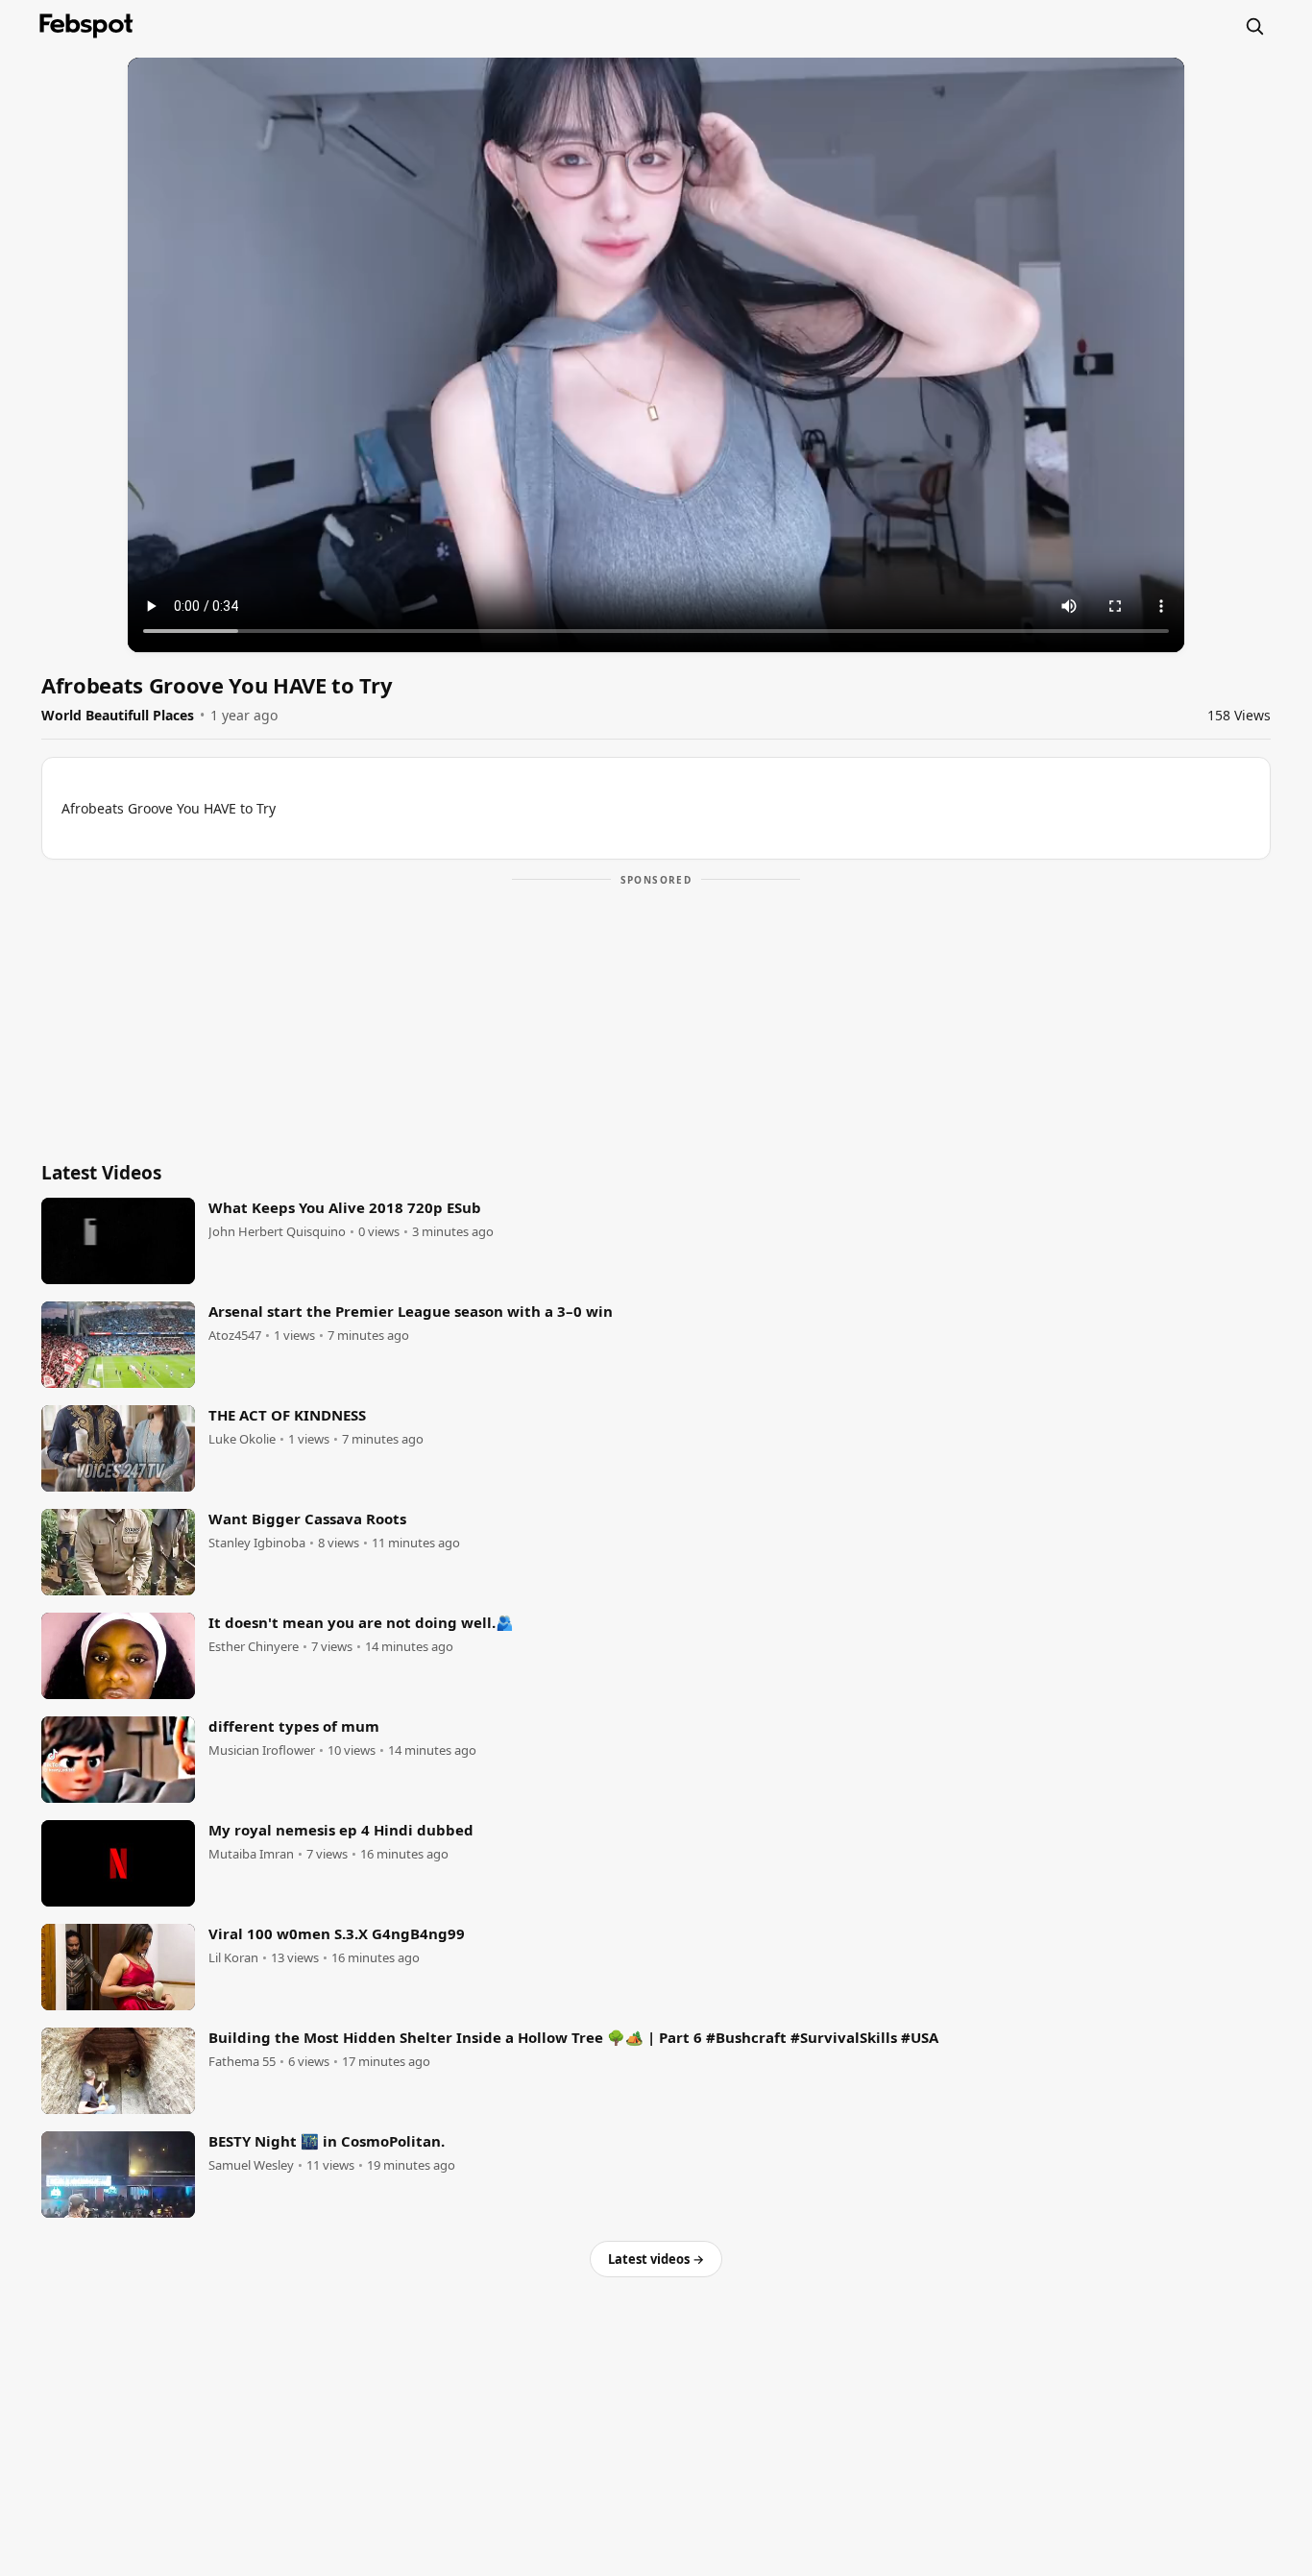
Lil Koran (233, 1958)
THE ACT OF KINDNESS (287, 1415)
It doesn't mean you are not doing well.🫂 (361, 1622)
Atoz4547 (235, 1336)
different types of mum (294, 1726)
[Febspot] (86, 26)
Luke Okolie (242, 1439)
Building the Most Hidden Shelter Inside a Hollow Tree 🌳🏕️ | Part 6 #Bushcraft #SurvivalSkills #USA (573, 2037)
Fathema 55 (242, 2062)
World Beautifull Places (118, 715)
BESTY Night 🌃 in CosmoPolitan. (327, 2141)
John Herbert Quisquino (277, 1232)
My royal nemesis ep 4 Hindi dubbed (341, 1830)
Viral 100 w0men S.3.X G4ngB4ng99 (337, 1933)
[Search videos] (1254, 26)
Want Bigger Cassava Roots (307, 1519)
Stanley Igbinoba (257, 1543)
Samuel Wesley (251, 2165)
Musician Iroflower (262, 1750)
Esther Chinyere (254, 1647)
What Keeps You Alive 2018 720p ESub (345, 1207)
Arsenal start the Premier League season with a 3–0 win (411, 1311)
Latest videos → (656, 2259)
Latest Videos (101, 1173)
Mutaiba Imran (251, 1854)
